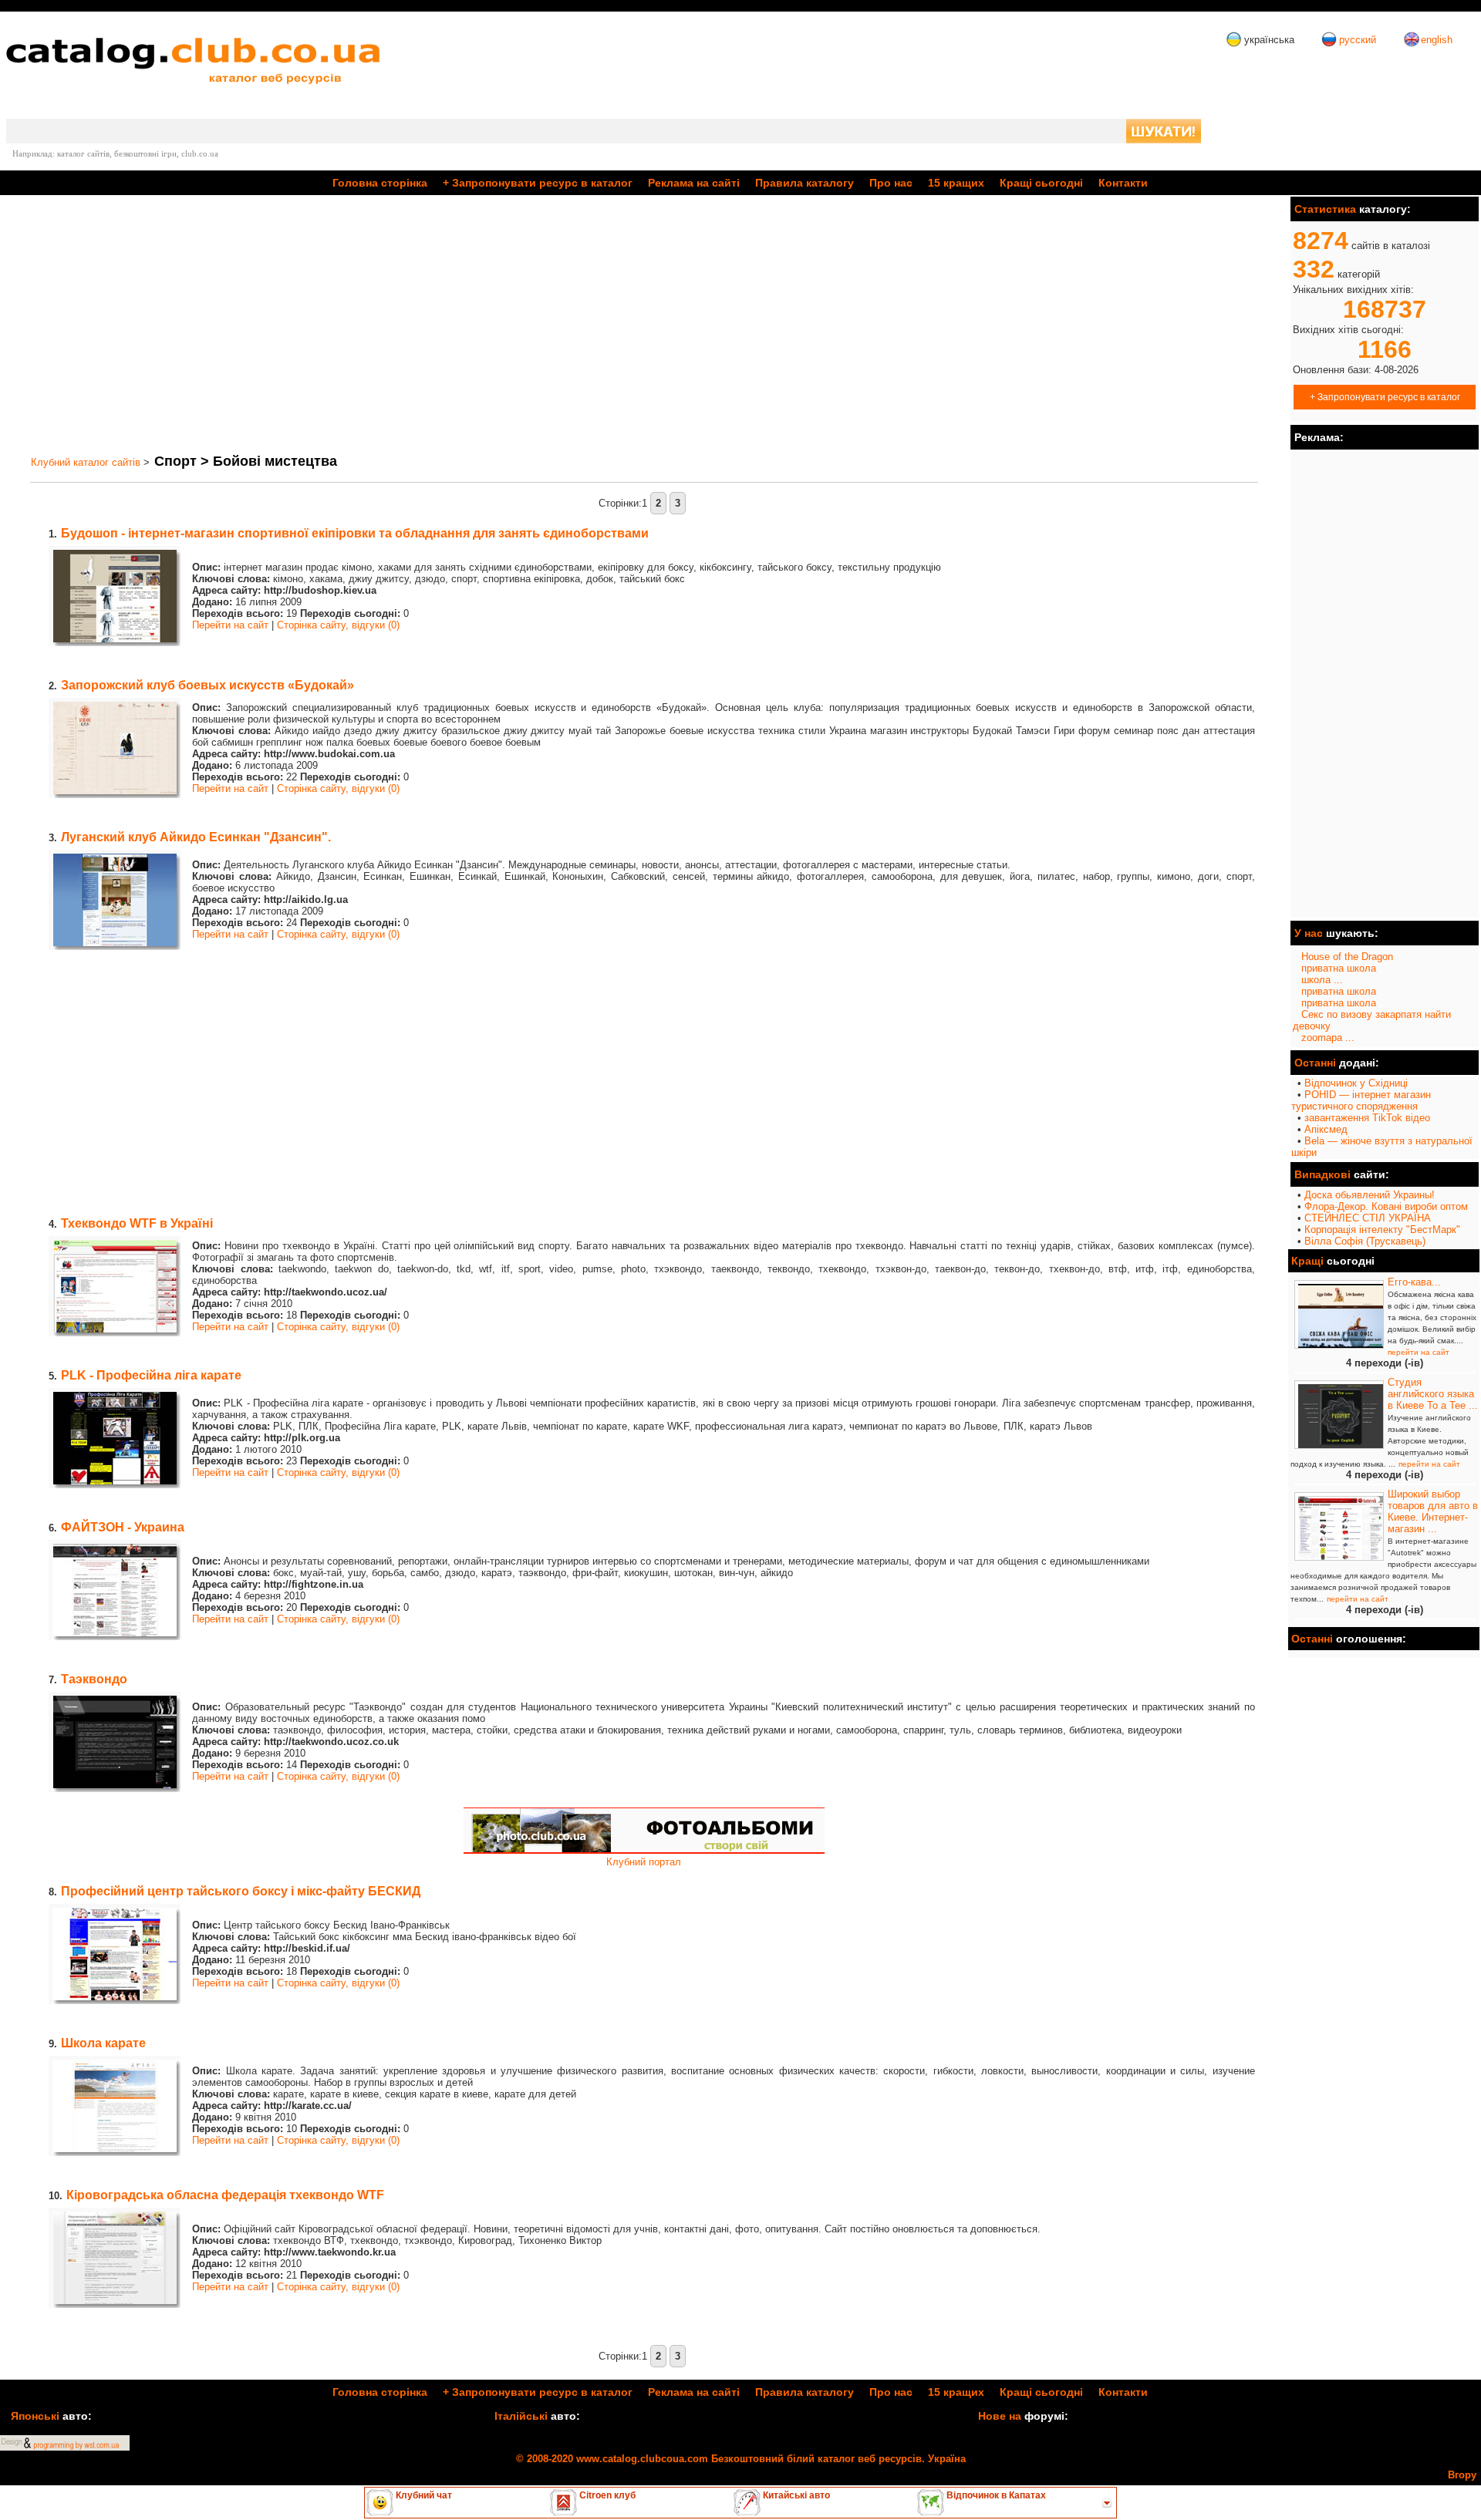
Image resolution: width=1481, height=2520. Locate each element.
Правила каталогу (805, 183)
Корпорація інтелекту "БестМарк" (1382, 1230)
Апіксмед (1326, 1129)
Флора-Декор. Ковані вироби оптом (1386, 1206)
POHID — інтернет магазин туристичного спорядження (1361, 1100)
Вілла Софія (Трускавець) (1365, 1241)
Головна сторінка (380, 183)
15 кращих (956, 183)
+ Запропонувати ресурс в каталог (1385, 397)
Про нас (891, 183)
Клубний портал (644, 1862)
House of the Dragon (1347, 957)
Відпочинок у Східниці (1356, 1083)
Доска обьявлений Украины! (1370, 1195)
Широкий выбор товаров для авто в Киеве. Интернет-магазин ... (1433, 1511)
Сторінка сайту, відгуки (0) (338, 625)
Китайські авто (795, 2495)
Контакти (1123, 183)
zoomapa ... (1328, 1038)
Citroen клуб (606, 2495)
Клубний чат (423, 2495)
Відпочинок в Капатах (995, 2495)
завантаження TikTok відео (1367, 1118)
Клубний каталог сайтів (86, 462)
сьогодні (1041, 183)
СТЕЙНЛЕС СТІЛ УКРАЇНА (1368, 1218)
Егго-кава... (1414, 1282)
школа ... (1322, 980)
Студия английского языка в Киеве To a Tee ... (1433, 1394)
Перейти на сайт (230, 625)
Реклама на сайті (694, 183)
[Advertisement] (484, 325)
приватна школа (1339, 968)
